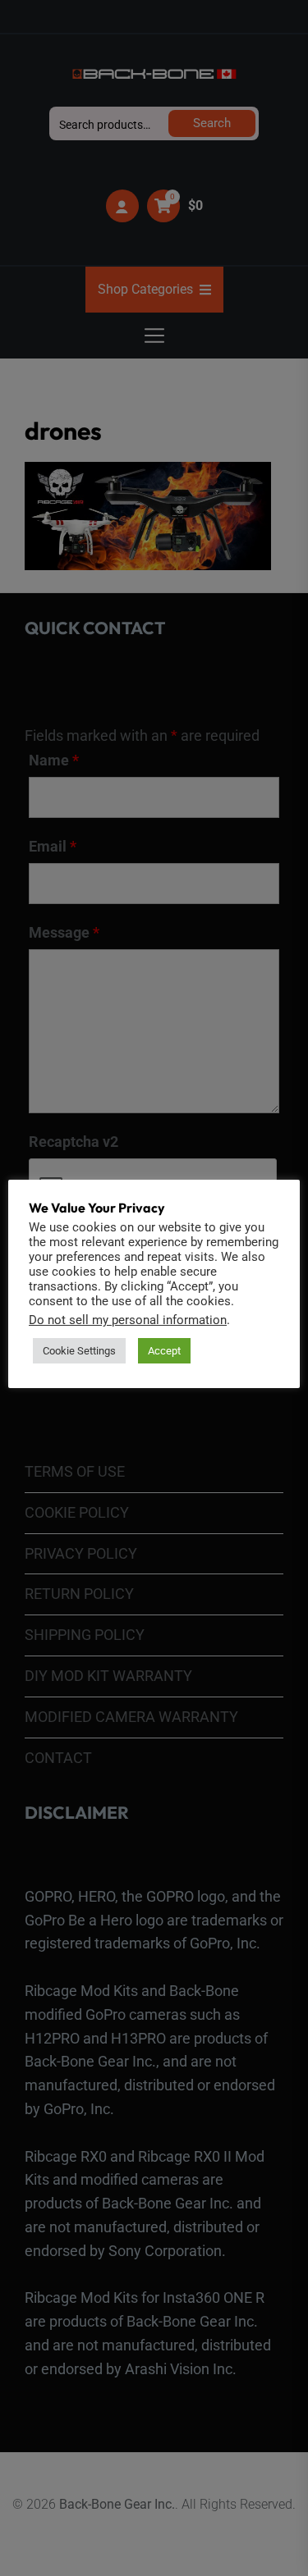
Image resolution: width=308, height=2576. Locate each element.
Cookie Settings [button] (79, 1351)
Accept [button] (164, 1351)
